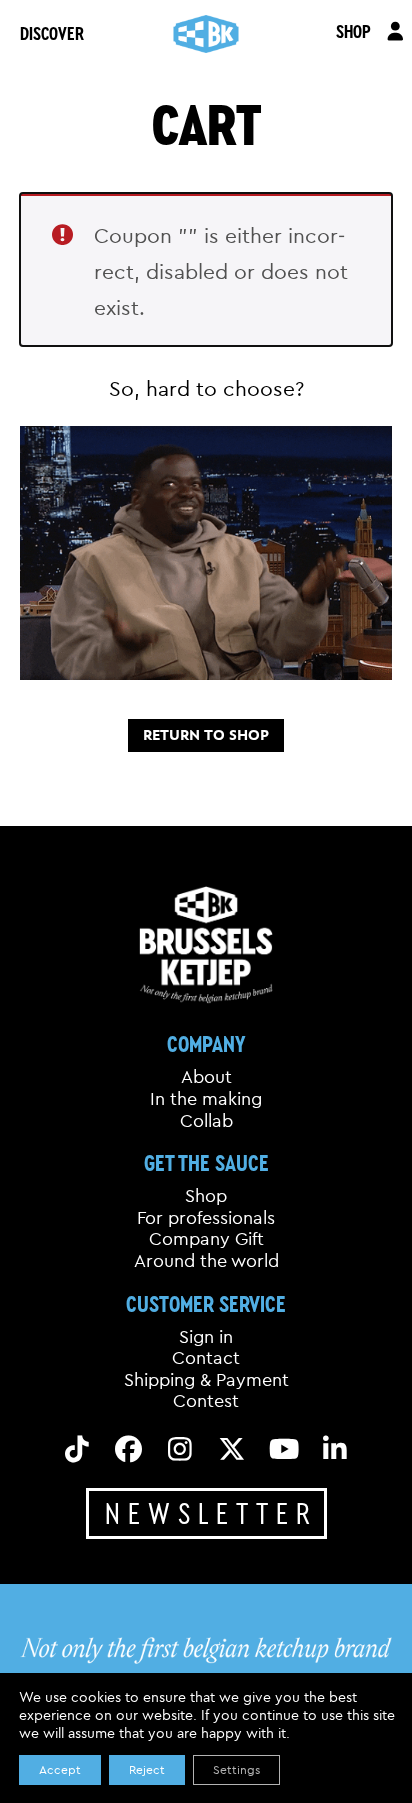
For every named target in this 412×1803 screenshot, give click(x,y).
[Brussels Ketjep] (206, 34)
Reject (147, 1769)
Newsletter (211, 1513)
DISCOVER (52, 33)
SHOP (353, 31)
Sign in (206, 1337)
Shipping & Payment (206, 1380)
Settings (236, 1769)
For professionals (206, 1218)
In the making (206, 1099)
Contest (206, 1401)
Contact (206, 1358)
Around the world (206, 1261)
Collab (206, 1121)
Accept (60, 1769)
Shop (206, 1196)
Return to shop (206, 735)
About (206, 1077)
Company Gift (206, 1239)
